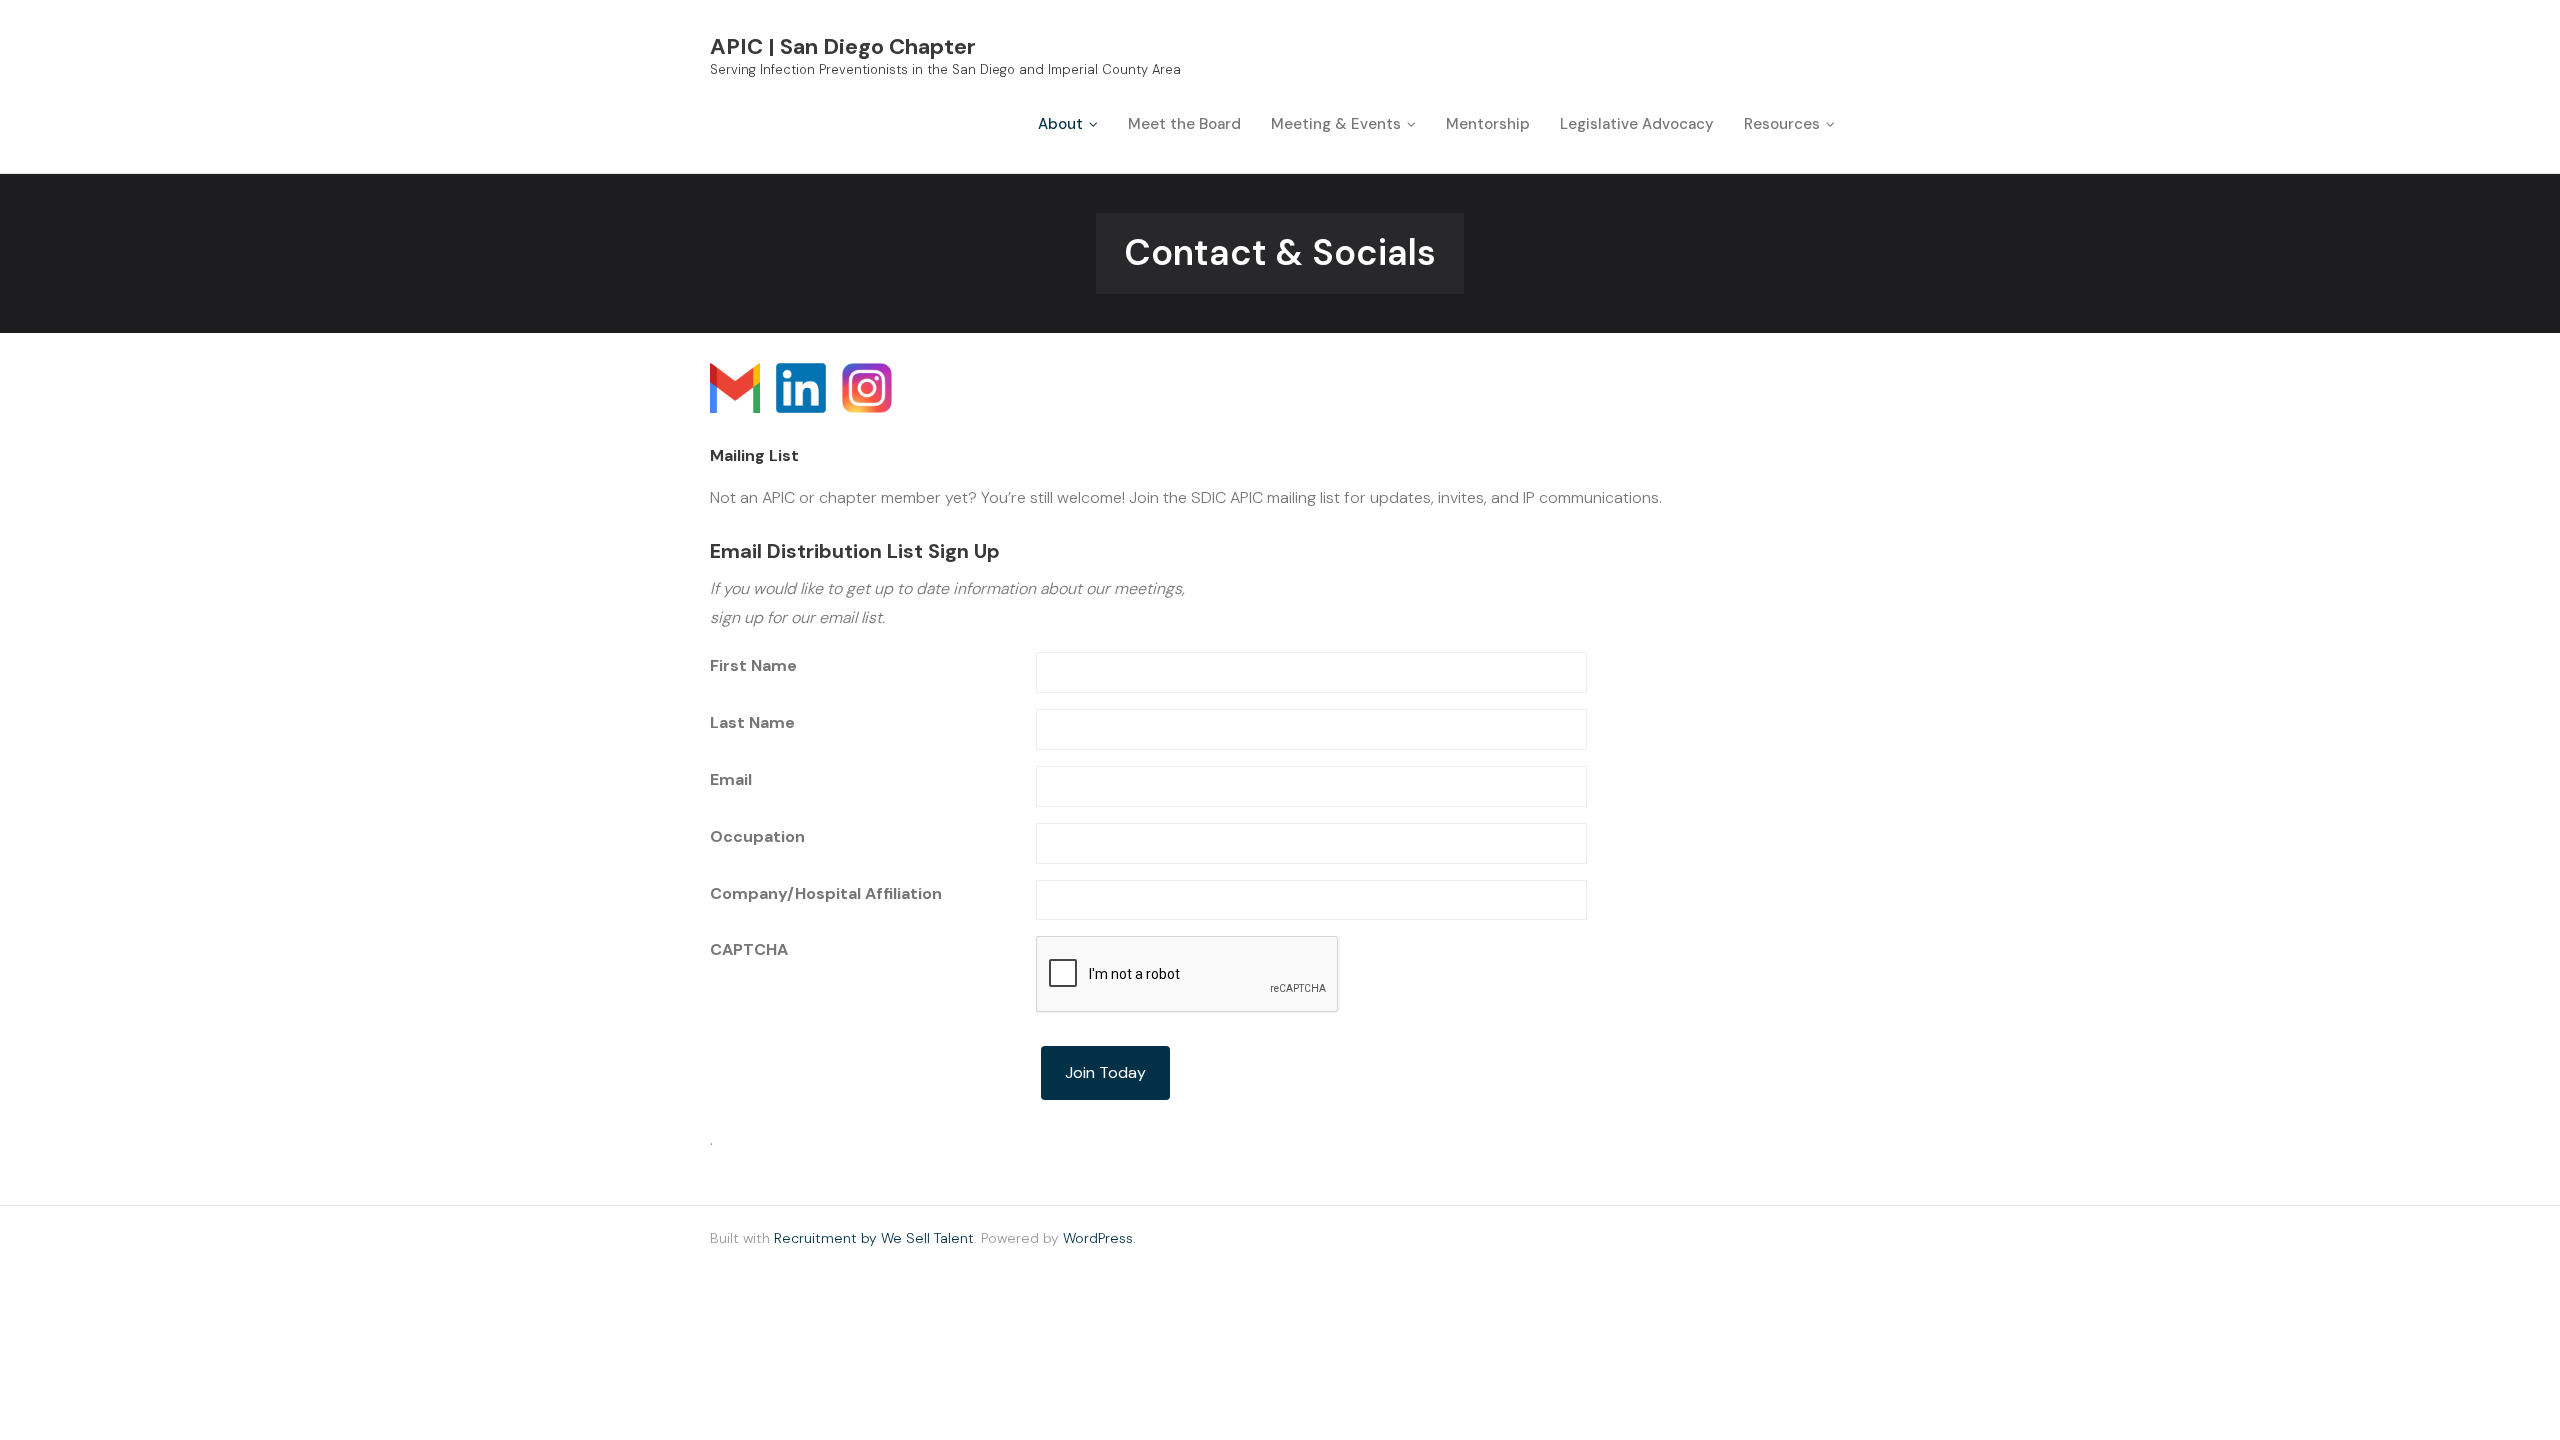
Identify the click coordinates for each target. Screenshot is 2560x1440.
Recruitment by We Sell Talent (874, 1238)
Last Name (752, 722)
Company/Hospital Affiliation (826, 893)
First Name (753, 665)
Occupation (757, 836)
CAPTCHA (749, 949)
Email (731, 779)
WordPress (1098, 1238)
